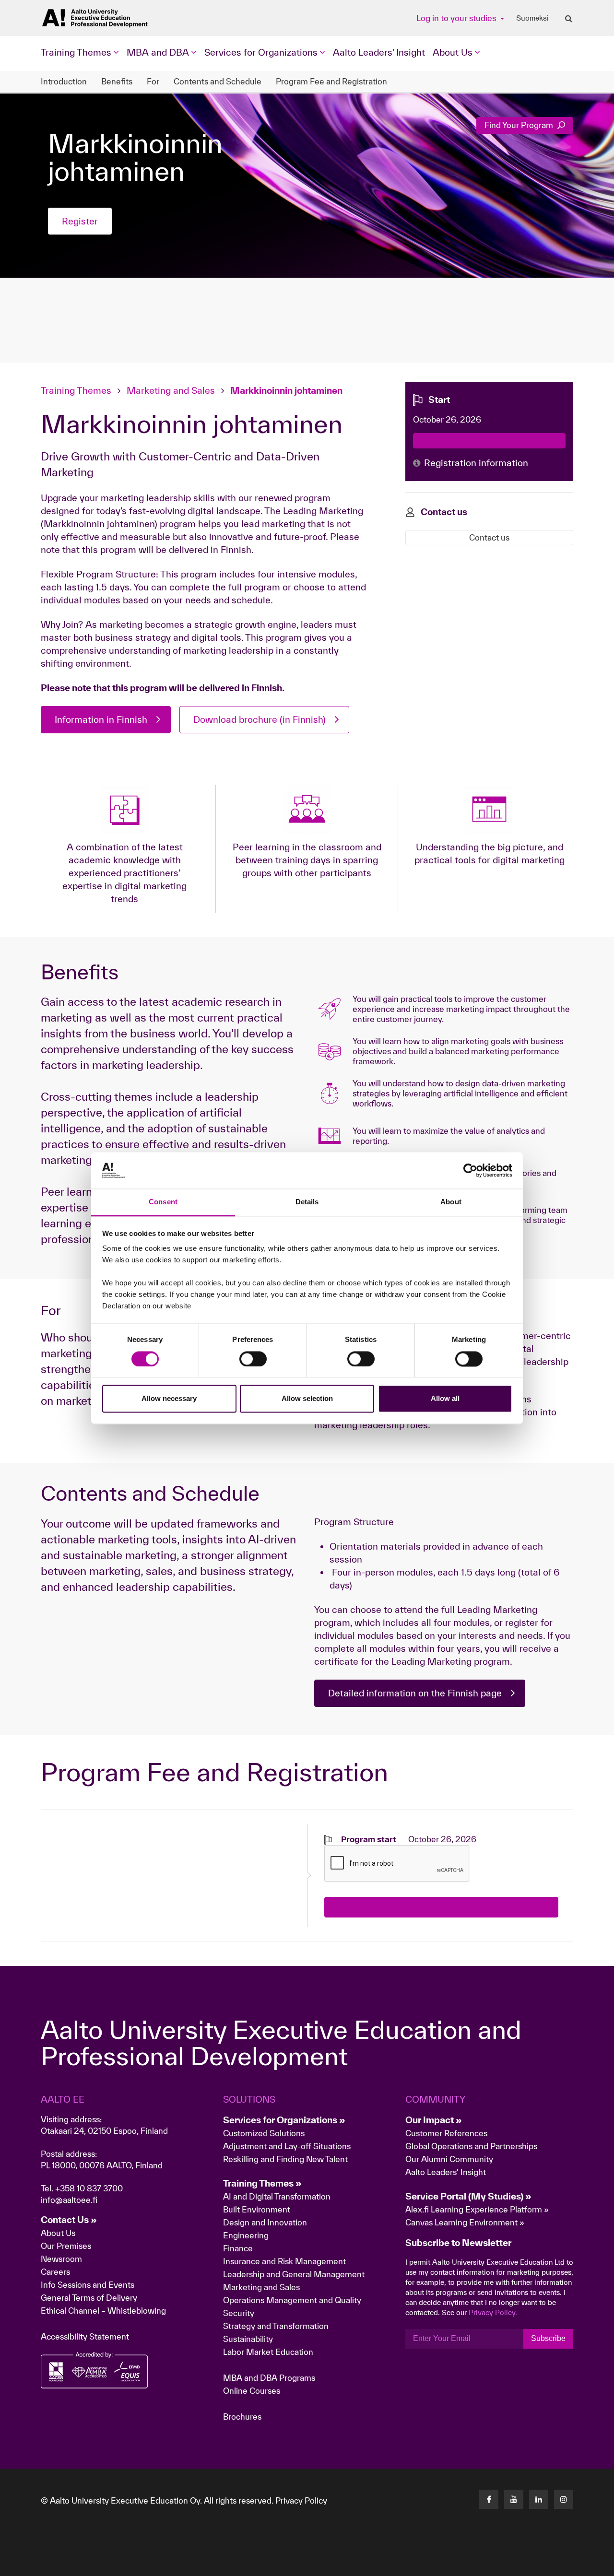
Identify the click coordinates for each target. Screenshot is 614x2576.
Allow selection (307, 1399)
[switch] (253, 1359)
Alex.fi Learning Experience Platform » (477, 2209)
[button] (558, 2564)
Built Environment (257, 2209)
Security (239, 2313)
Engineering (246, 2235)
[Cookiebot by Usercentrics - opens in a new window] (470, 1170)
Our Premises (66, 2246)
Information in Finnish (101, 719)
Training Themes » (262, 2183)
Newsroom (61, 2259)
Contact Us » (69, 2220)
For (153, 81)
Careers (55, 2272)
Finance (238, 2248)
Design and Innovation (265, 2222)
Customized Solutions (264, 2133)
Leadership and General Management (294, 2274)
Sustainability (248, 2339)
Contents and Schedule (218, 81)
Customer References (446, 2133)
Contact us (489, 537)
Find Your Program (520, 125)
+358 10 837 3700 (89, 2188)
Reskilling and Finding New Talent (285, 2159)
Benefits (117, 81)
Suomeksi (532, 18)
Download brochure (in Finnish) (260, 719)
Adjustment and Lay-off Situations (287, 2146)
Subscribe (548, 2338)
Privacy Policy (301, 2500)
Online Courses (252, 2391)
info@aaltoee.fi (69, 2200)
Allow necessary (169, 1399)
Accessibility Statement (85, 2336)
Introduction (64, 81)
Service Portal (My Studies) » (468, 2196)
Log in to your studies (457, 18)
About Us (58, 2233)
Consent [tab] (163, 1202)
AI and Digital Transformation (277, 2196)
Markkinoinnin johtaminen (286, 390)
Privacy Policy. (493, 2312)
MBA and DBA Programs (269, 2378)
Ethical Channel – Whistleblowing (103, 2311)
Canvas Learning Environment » (465, 2222)
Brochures (242, 2417)
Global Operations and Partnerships (471, 2146)
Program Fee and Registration (331, 81)
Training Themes (77, 390)
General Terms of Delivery (89, 2298)
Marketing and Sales (171, 390)
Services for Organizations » (284, 2120)
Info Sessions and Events (88, 2285)
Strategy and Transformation (276, 2326)
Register (80, 221)
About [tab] (451, 1202)
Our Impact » (434, 2120)
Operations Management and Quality (292, 2300)
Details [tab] (307, 1202)
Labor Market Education (269, 2352)
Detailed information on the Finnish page (415, 1693)
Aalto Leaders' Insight (379, 52)
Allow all (445, 1399)
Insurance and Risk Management (284, 2261)
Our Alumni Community (449, 2159)
